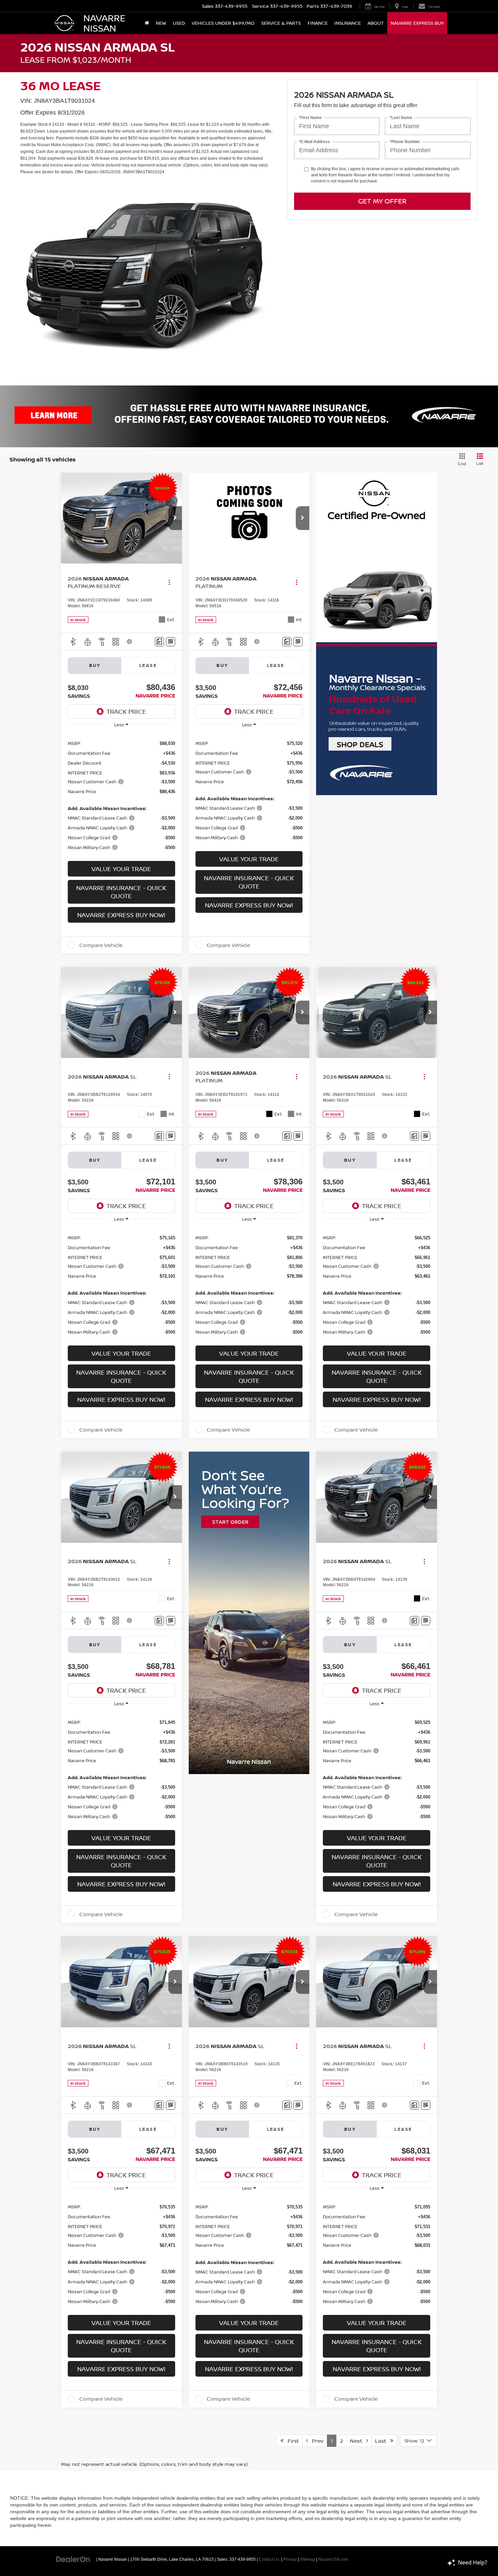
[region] (121, 795)
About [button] (376, 23)
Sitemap (307, 2559)
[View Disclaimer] (130, 642)
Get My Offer (382, 201)
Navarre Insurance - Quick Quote (121, 892)
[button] (175, 518)
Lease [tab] (148, 665)
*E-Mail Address (314, 142)
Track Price (126, 711)
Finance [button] (318, 23)
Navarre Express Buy (417, 23)
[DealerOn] (73, 2559)
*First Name (310, 118)
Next (358, 2441)
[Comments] (159, 642)
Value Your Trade (121, 869)
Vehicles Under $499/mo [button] (223, 23)
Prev (316, 2441)
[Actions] (169, 582)
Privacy (290, 2559)
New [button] (161, 23)
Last (383, 2441)
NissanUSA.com (333, 2559)
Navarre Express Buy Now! (121, 915)
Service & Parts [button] (281, 23)
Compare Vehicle (101, 945)
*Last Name (401, 118)
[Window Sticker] (171, 642)
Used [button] (179, 23)
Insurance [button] (348, 23)
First (291, 2441)
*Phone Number (405, 142)
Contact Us (269, 2559)
